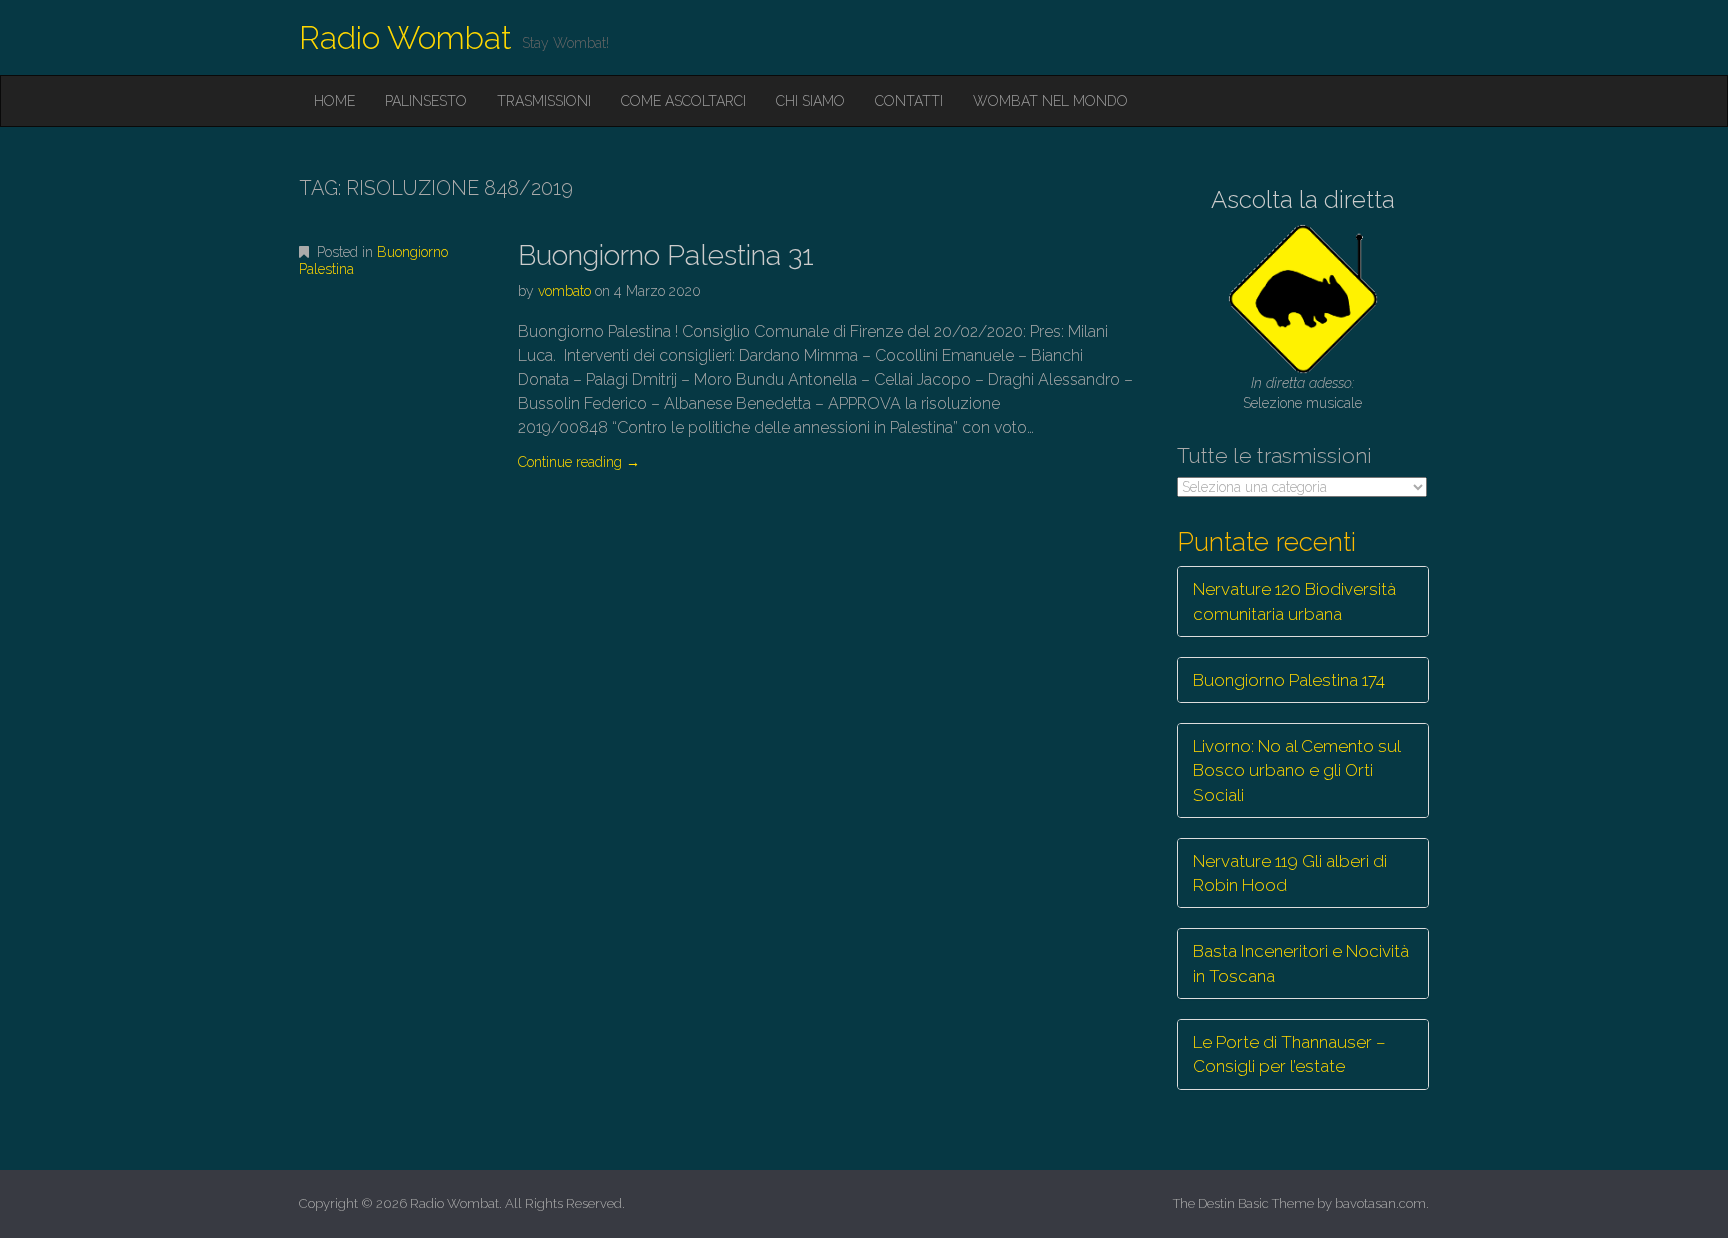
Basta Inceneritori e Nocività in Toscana (1301, 963)
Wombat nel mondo (1050, 101)
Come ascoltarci (683, 101)
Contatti (909, 101)
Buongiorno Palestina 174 (1289, 680)
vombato (564, 291)
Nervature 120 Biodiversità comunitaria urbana (1294, 601)
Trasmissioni (544, 101)
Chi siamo (810, 101)
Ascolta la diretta (1303, 199)
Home (334, 101)
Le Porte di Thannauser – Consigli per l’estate (1289, 1054)
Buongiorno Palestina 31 (666, 255)
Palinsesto (426, 101)
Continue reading (579, 462)
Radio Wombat (405, 37)
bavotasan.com (1380, 1203)
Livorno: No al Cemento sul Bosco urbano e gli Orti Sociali (1297, 770)
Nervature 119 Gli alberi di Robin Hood (1290, 873)
